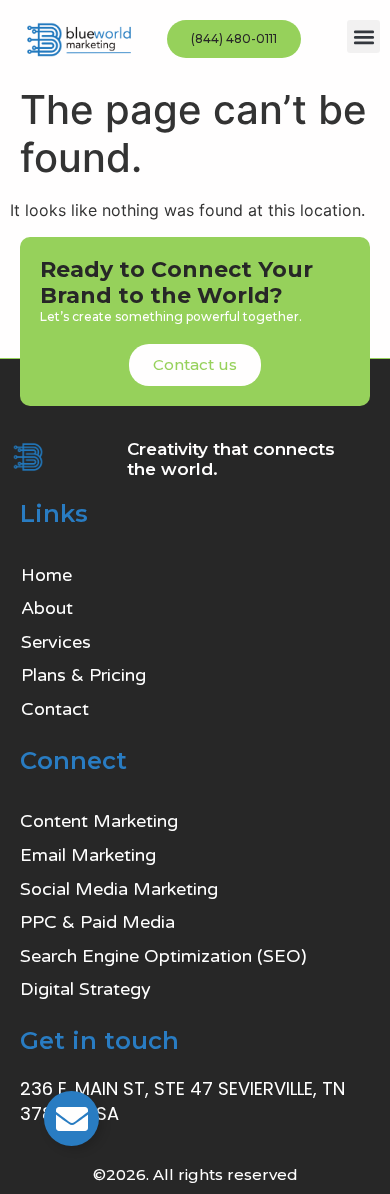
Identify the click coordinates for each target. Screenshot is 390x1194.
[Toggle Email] (71, 1118)
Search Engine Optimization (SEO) (163, 956)
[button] (363, 36)
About (47, 608)
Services (56, 642)
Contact (55, 709)
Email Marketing (88, 855)
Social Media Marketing (119, 889)
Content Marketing (99, 821)
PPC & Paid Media (97, 922)
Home (46, 575)
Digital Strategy (85, 989)
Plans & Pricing (83, 675)
